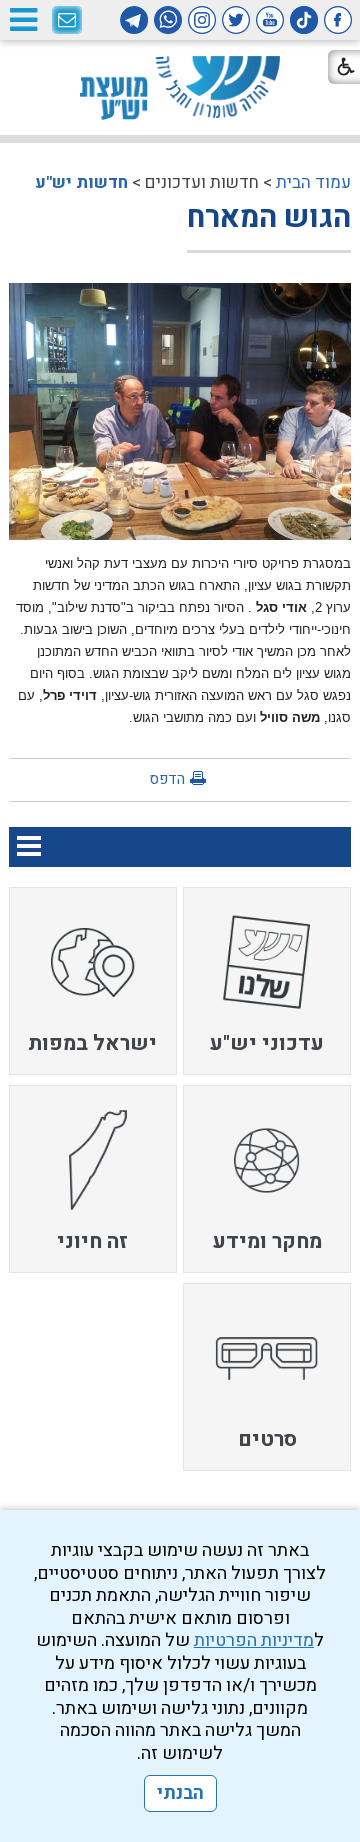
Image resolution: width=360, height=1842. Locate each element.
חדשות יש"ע (81, 182)
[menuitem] (267, 981)
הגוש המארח (269, 218)
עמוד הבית (313, 182)
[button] (23, 19)
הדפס (167, 779)
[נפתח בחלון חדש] (338, 20)
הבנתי (180, 1793)
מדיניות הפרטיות (254, 1640)
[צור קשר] (67, 21)
